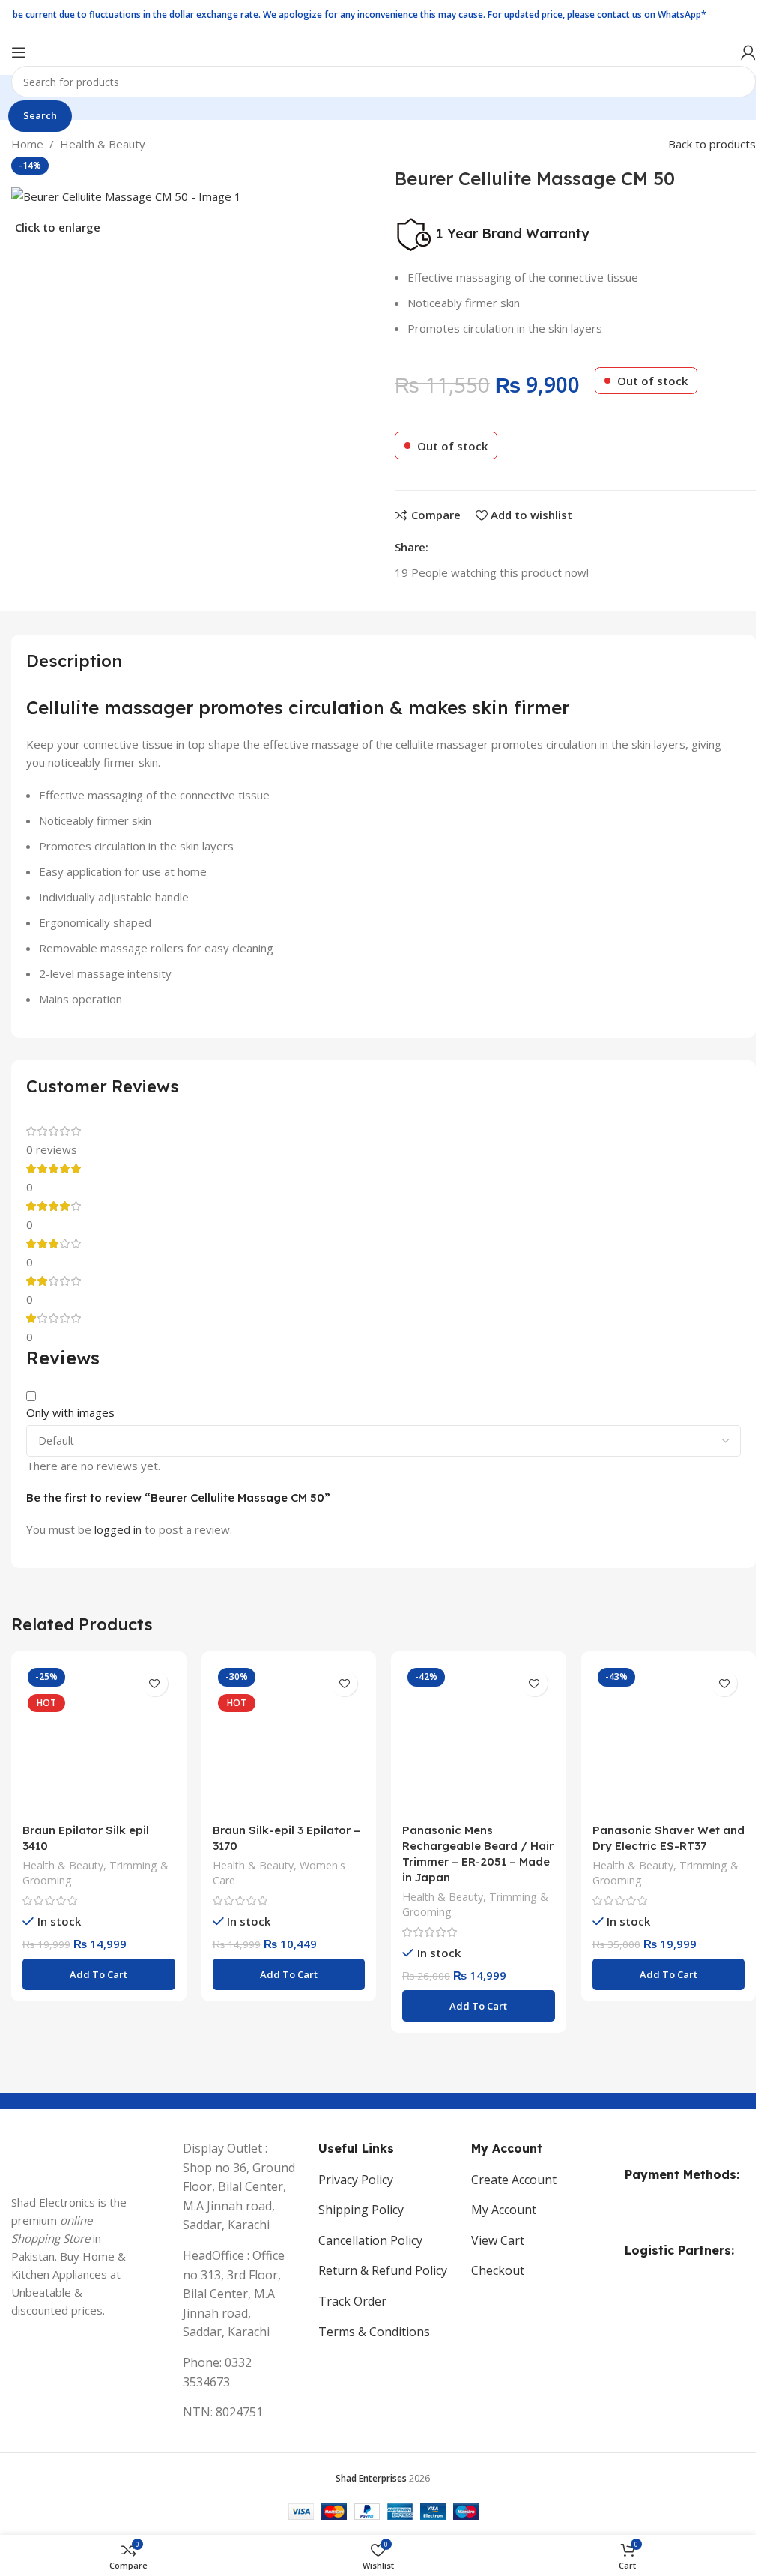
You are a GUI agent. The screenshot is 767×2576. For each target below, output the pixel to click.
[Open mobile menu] (19, 52)
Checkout (498, 2270)
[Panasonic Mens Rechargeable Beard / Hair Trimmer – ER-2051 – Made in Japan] (479, 1739)
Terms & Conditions (374, 2332)
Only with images (70, 1412)
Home (27, 144)
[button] (99, 1974)
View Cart (498, 2240)
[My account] (748, 52)
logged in (118, 1529)
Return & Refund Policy (383, 2270)
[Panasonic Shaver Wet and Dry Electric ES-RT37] (669, 1739)
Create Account (514, 2180)
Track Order (352, 2301)
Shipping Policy (361, 2210)
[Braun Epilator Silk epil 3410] (99, 1739)
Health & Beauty (103, 144)
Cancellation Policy (370, 2240)
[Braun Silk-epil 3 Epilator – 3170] (289, 1739)
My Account (504, 2210)
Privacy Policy (356, 2180)
